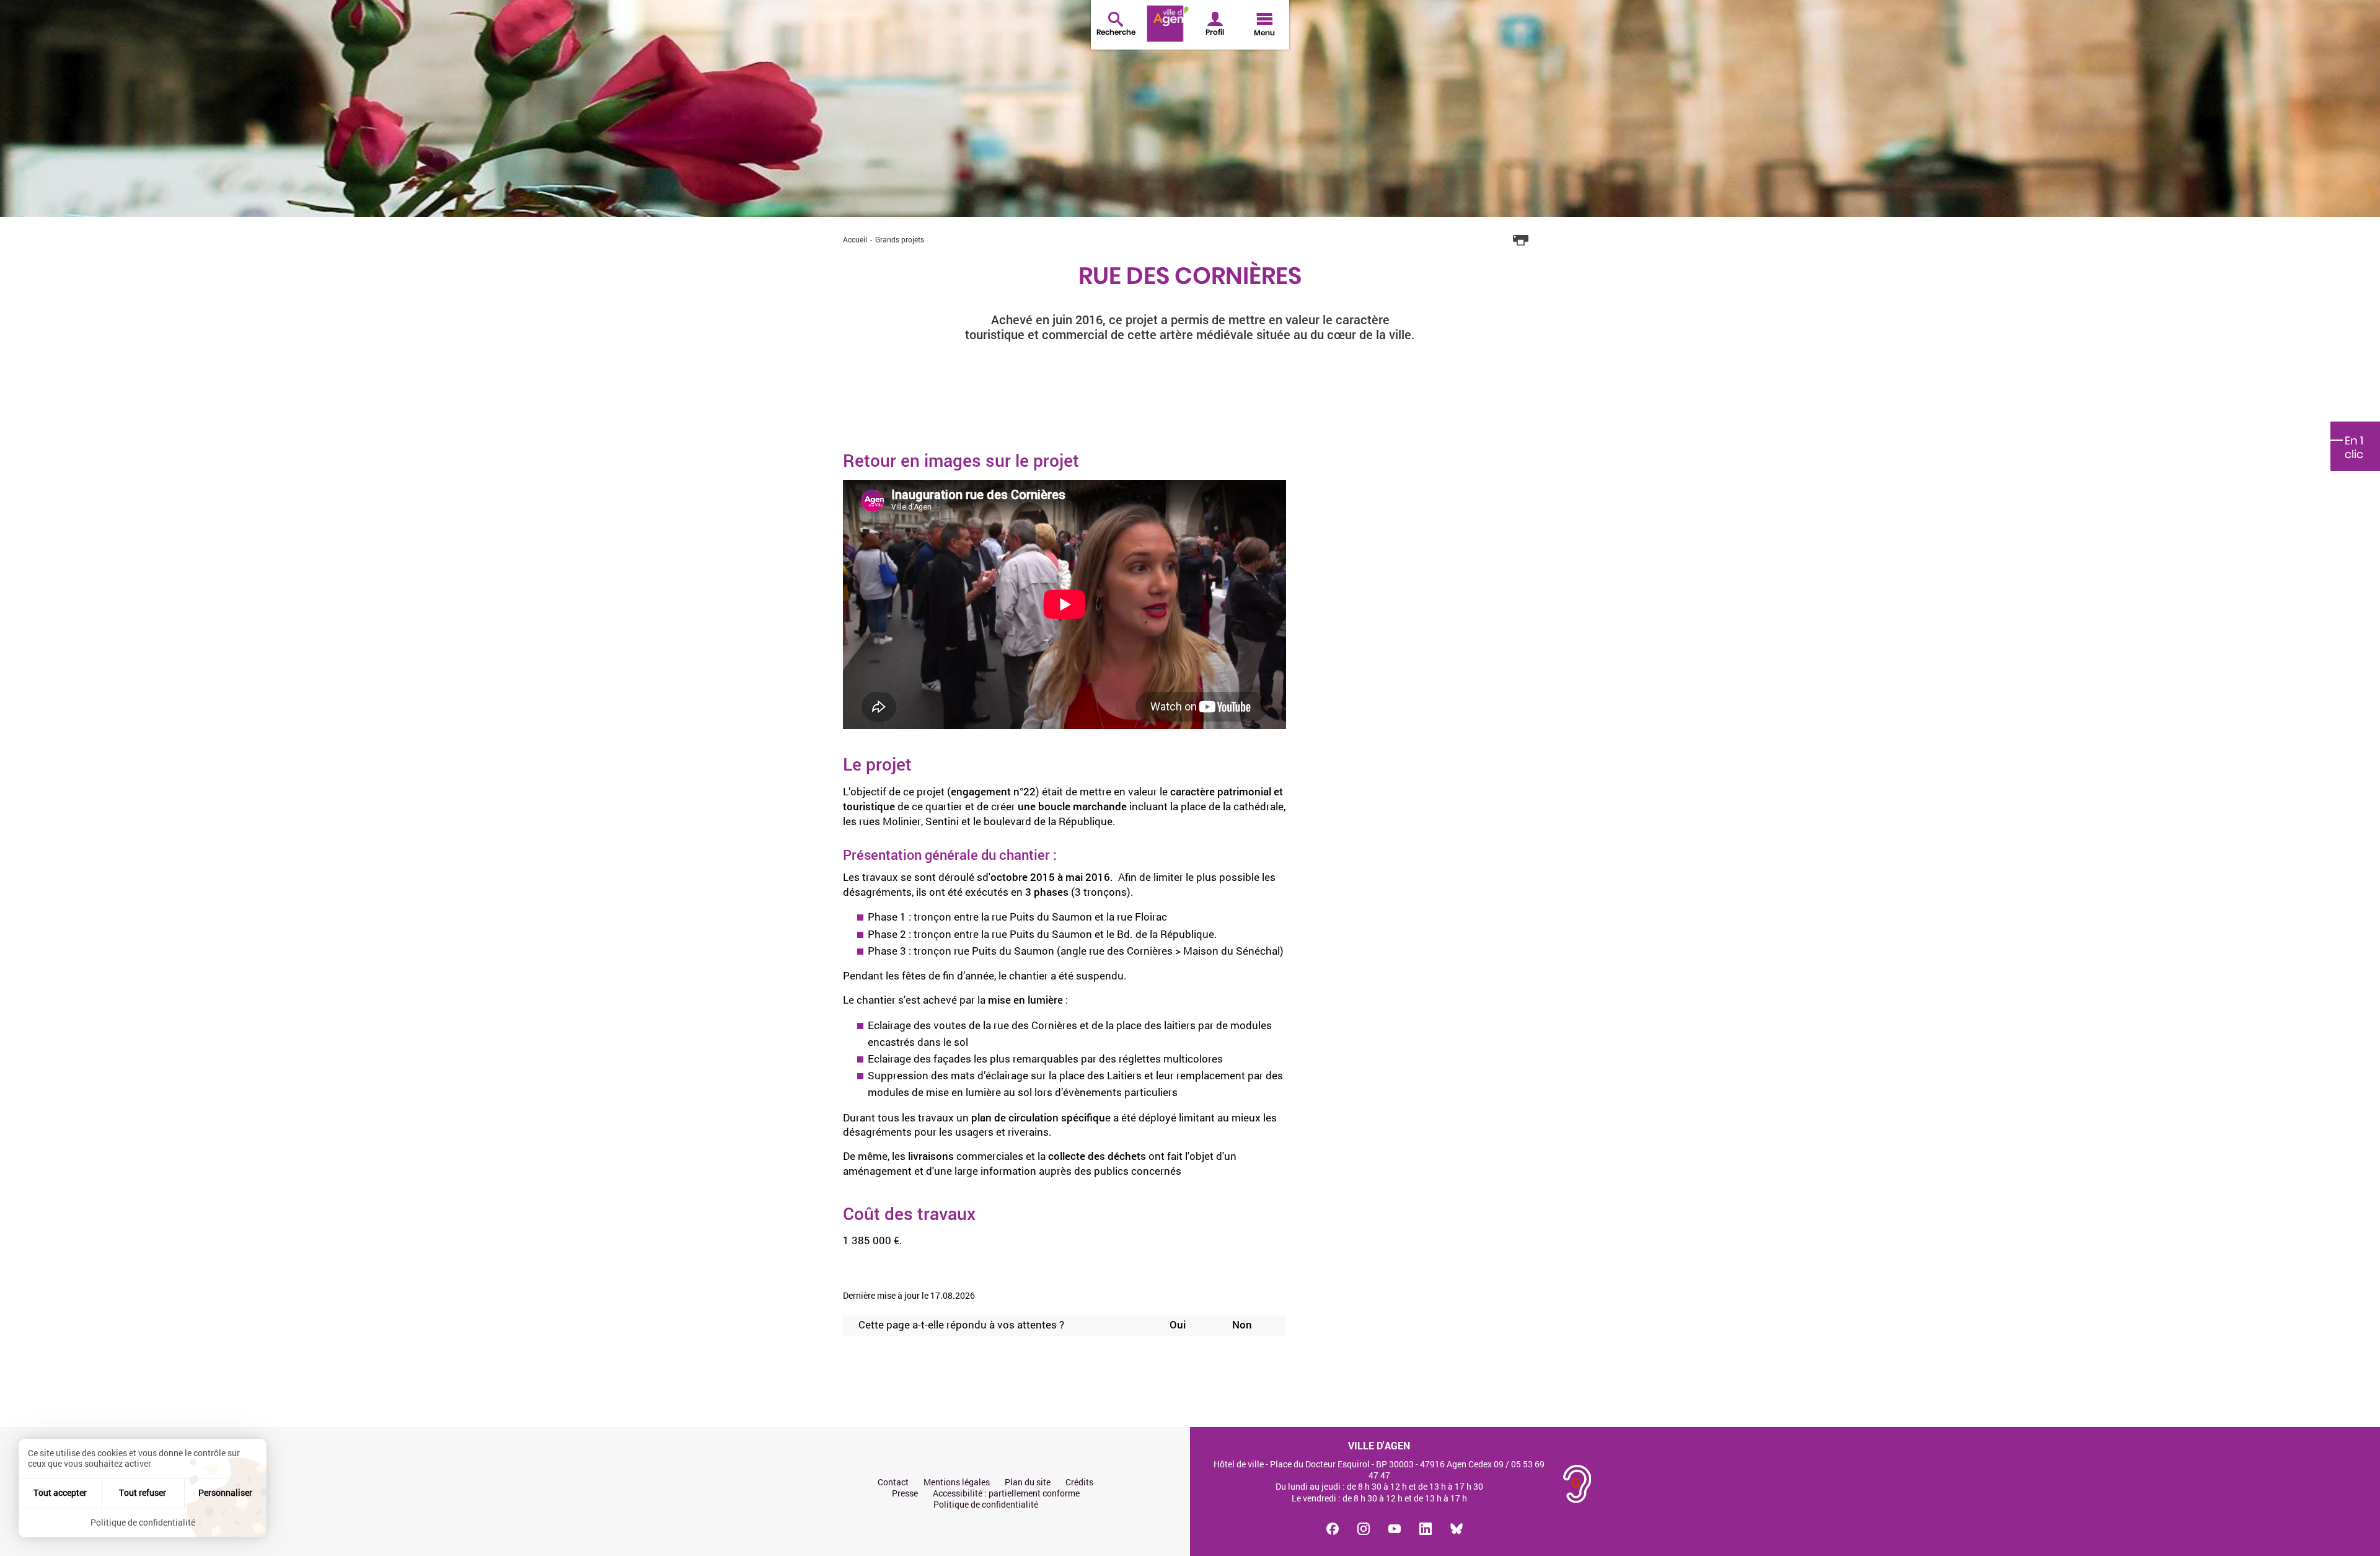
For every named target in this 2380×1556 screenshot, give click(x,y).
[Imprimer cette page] (1521, 241)
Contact (893, 1482)
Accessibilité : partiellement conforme (1006, 1493)
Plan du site (1028, 1482)
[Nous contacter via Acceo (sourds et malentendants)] (1577, 1484)
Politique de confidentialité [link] (143, 1522)
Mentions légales (957, 1482)
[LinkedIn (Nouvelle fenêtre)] (1426, 1529)
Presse (905, 1493)
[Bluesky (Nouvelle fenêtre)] (1457, 1529)
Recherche (1116, 32)
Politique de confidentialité (986, 1505)
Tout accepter (60, 1492)
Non (1242, 1325)
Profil (1215, 32)
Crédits (1079, 1482)
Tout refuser (143, 1492)
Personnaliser (225, 1492)
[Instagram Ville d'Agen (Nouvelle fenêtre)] (1364, 1529)
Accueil (855, 239)
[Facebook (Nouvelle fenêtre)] (1333, 1529)
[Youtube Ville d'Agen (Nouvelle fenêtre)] (1395, 1529)
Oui (1178, 1325)
